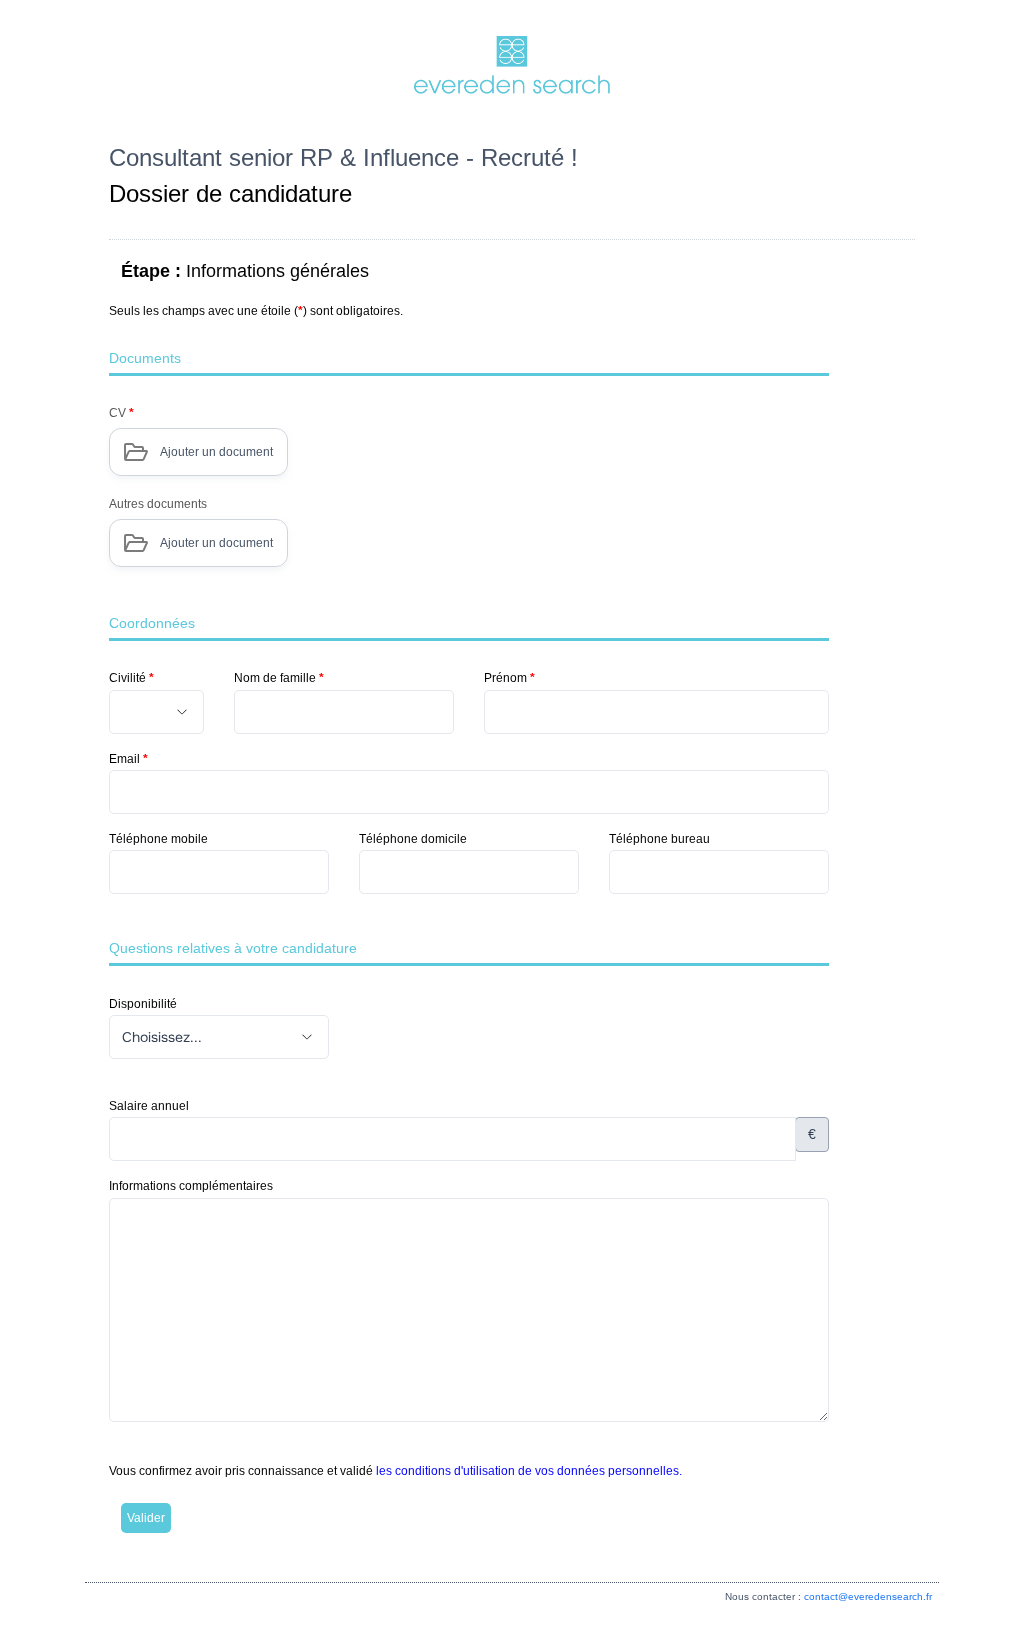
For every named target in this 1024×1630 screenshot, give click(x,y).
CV (121, 413)
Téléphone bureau (659, 839)
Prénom (509, 678)
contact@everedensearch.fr (868, 1596)
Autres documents (158, 504)
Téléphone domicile (413, 839)
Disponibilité (143, 1004)
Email (128, 759)
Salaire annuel (149, 1106)
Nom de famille (279, 678)
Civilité (131, 678)
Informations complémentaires (191, 1186)
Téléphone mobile (158, 839)
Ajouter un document (216, 452)
